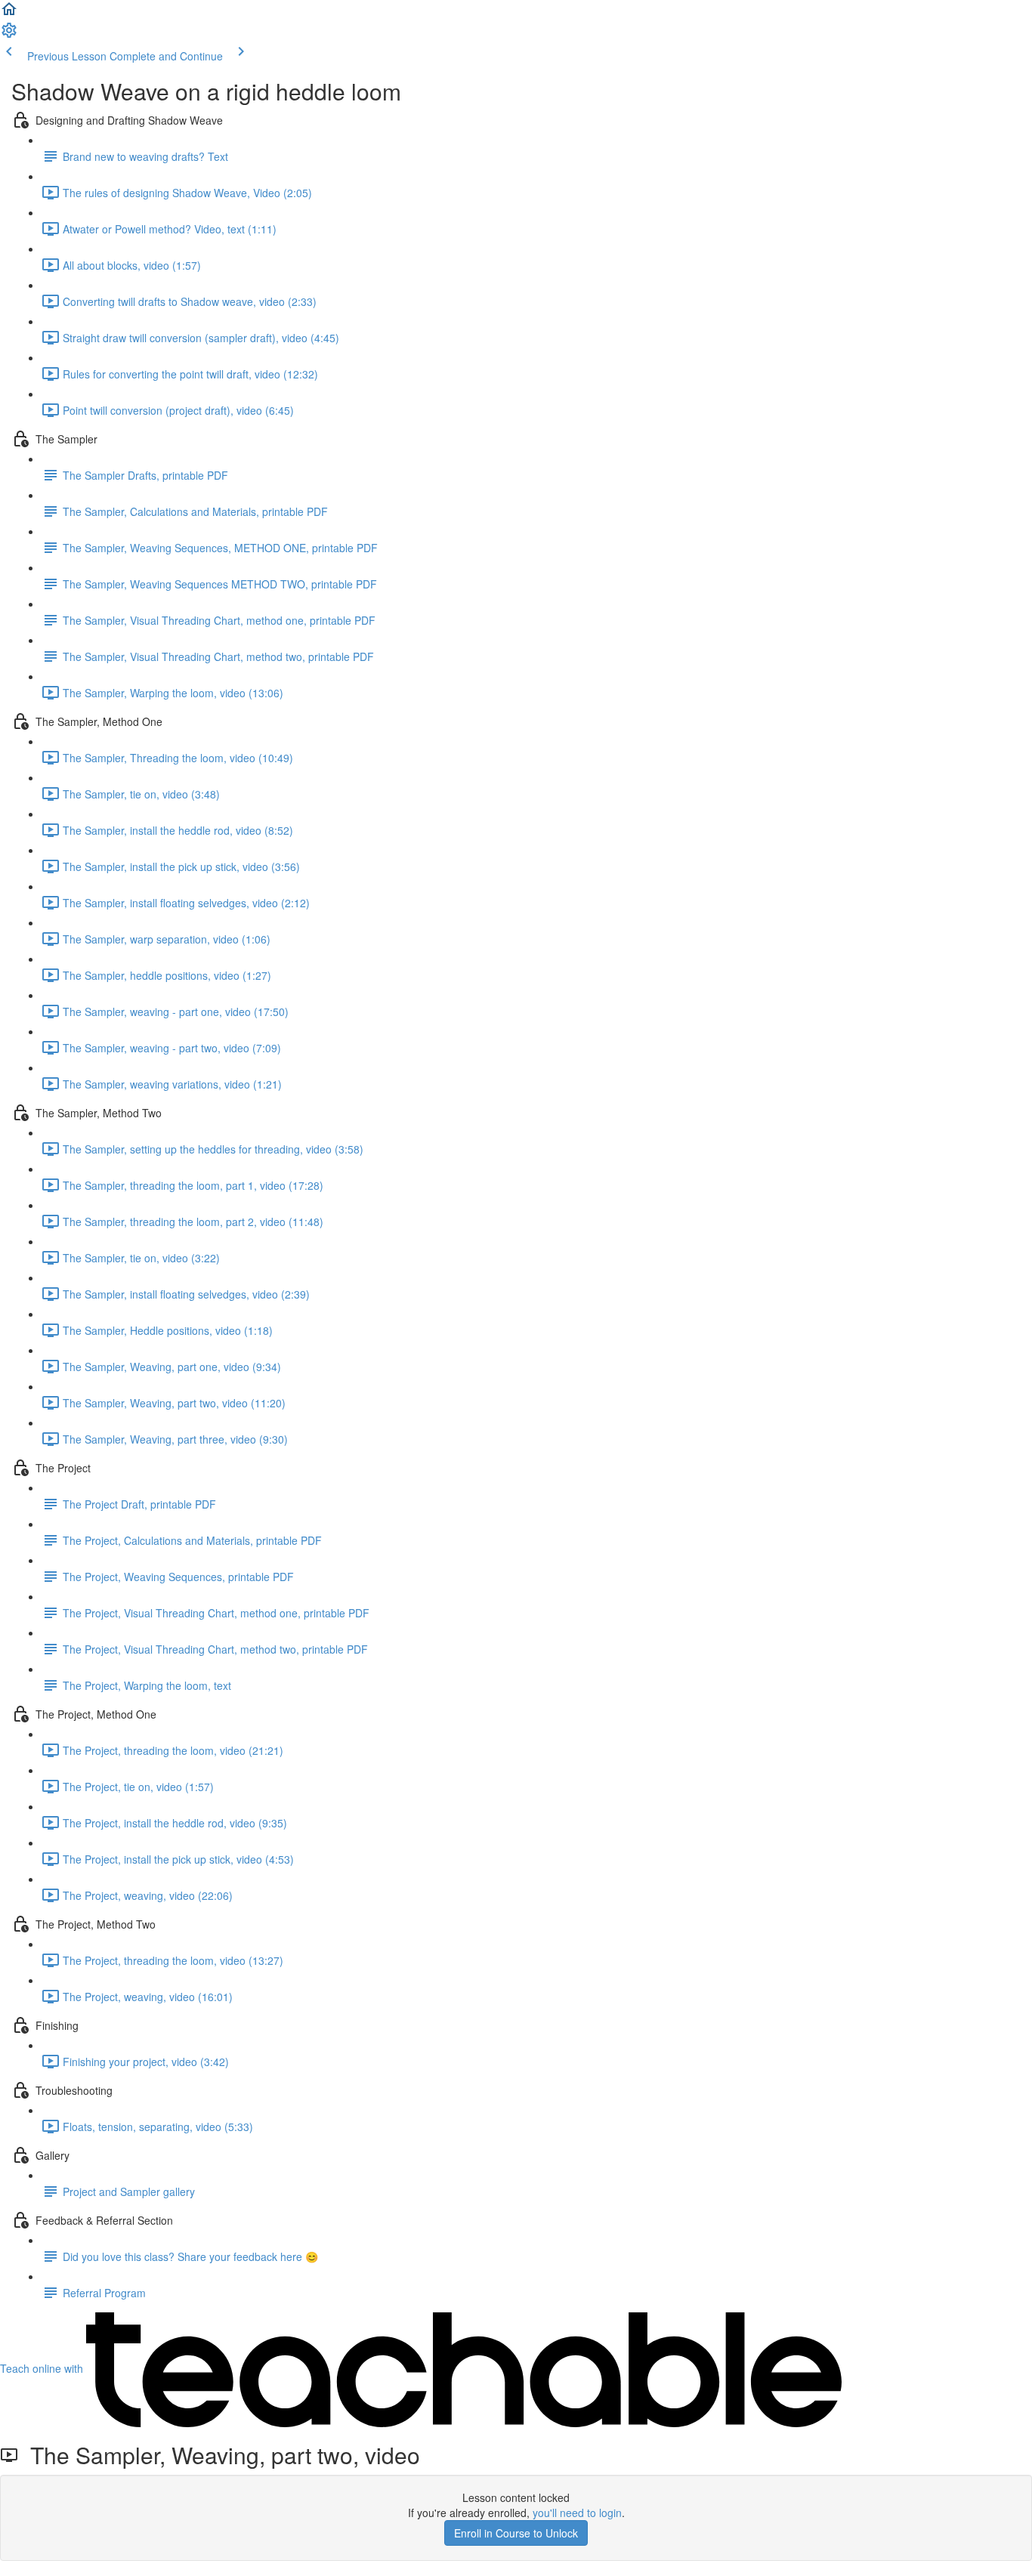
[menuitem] (9, 35)
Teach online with (43, 2368)
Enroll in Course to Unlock (516, 2533)
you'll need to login (577, 2513)
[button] (9, 14)
